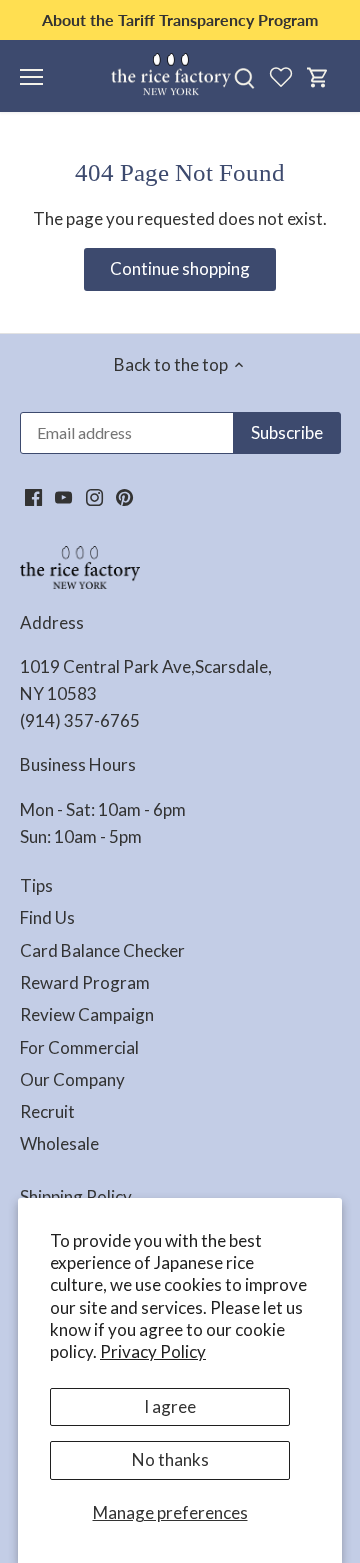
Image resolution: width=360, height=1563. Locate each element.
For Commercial (79, 1047)
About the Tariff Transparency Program (180, 19)
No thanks (170, 1459)
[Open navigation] (31, 77)
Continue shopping (180, 268)
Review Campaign (87, 1014)
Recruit (47, 1111)
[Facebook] (33, 496)
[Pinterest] (124, 496)
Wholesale (59, 1143)
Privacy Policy (153, 1351)
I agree (170, 1406)
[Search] (244, 76)
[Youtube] (63, 496)
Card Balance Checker (102, 950)
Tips (36, 885)
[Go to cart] (318, 76)
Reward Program (85, 982)
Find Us (47, 917)
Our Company (72, 1079)
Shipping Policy (76, 1196)
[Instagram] (94, 496)
